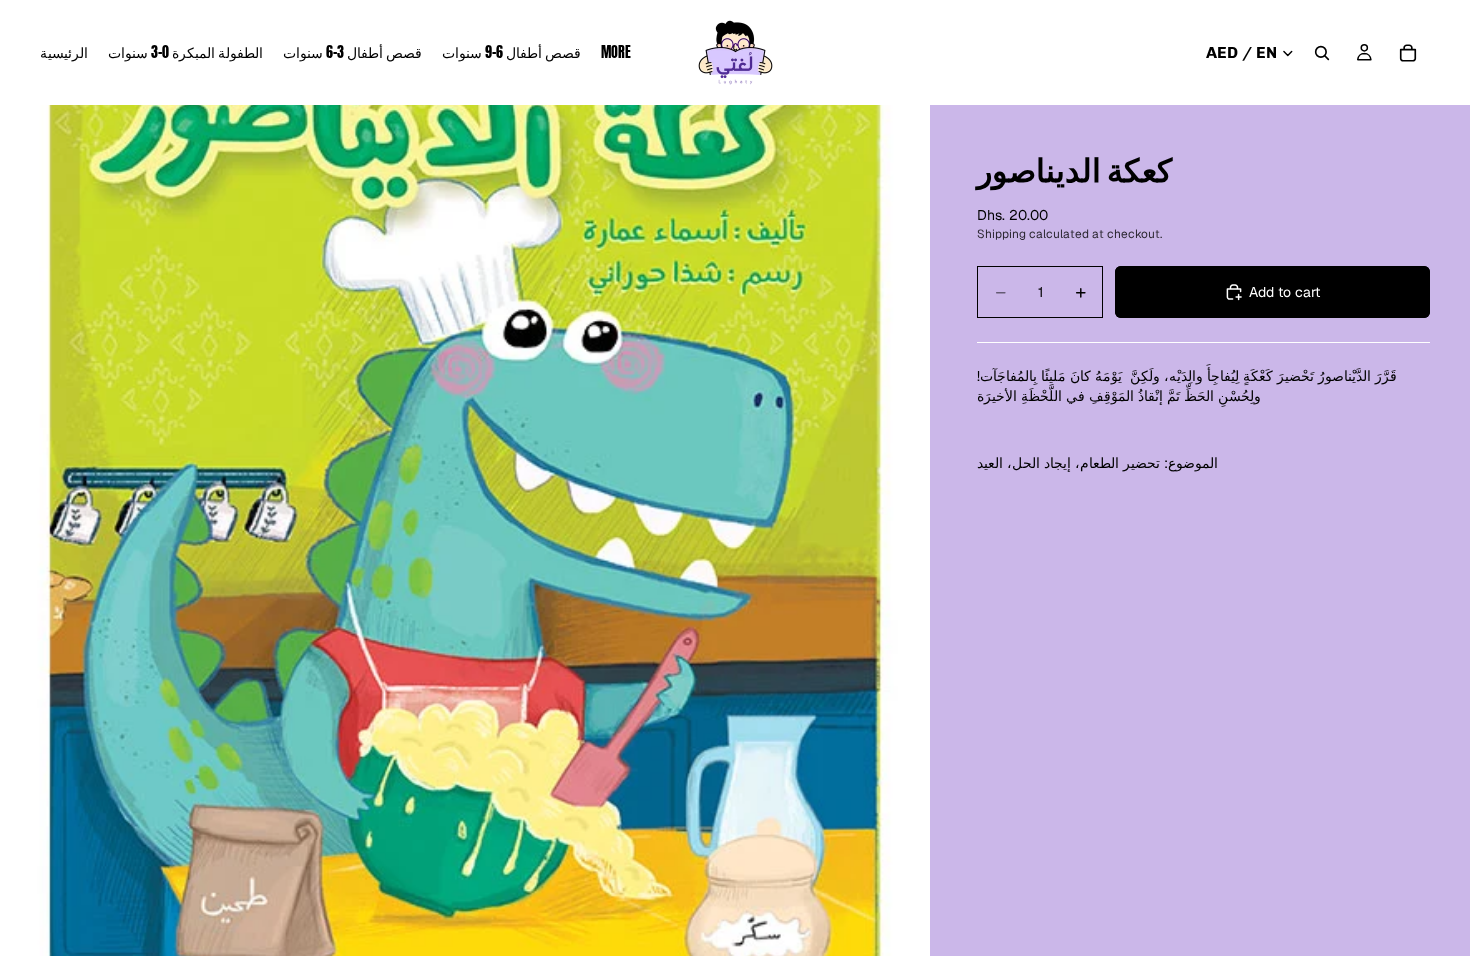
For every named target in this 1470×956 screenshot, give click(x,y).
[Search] (1322, 53)
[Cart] (1408, 53)
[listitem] (616, 52)
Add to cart (1284, 292)
